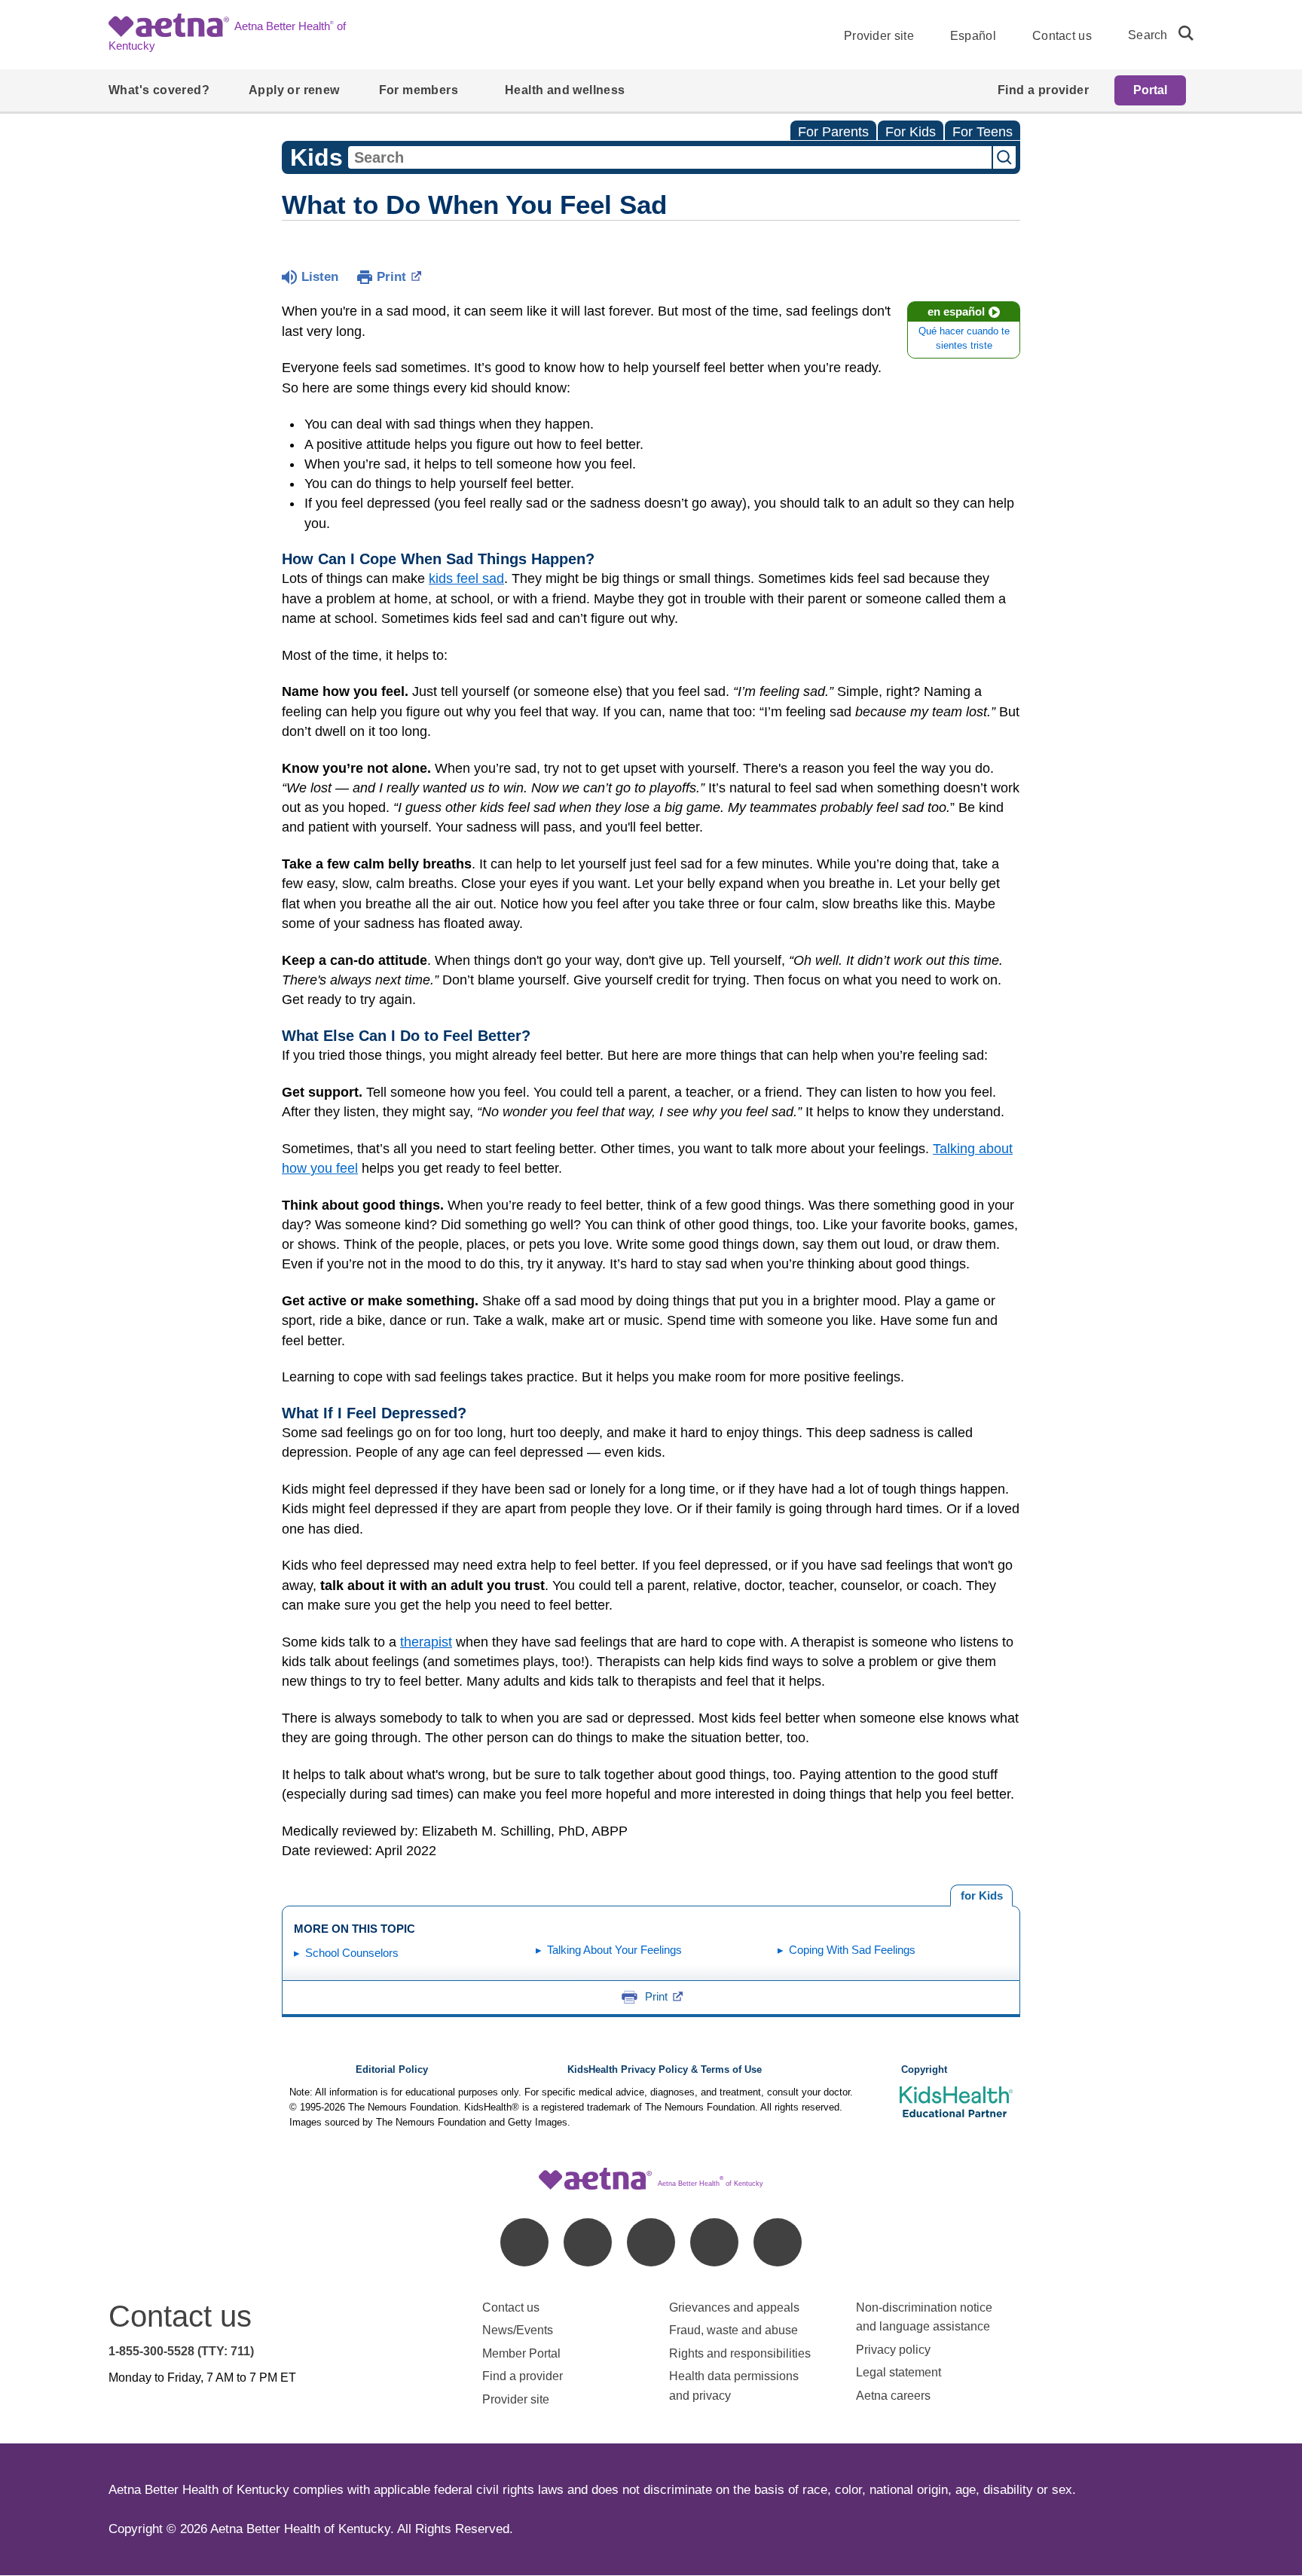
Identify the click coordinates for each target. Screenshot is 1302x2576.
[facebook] (524, 2242)
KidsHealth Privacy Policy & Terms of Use (665, 2070)
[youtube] (778, 2242)
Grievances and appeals (734, 2307)
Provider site (879, 36)
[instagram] (714, 2242)
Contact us (1062, 36)
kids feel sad (466, 578)
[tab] (981, 1896)
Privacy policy (893, 2350)
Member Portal (521, 2353)
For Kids (911, 132)
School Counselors (352, 1953)
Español (973, 36)
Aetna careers (893, 2396)
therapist (426, 1642)
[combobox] (670, 157)
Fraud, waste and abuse (734, 2330)
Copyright (924, 2070)
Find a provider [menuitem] (1043, 90)
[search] (1180, 33)
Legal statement (900, 2372)
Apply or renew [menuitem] (294, 90)
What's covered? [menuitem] (159, 90)
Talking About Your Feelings (614, 1950)
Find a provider (523, 2376)
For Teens (983, 132)
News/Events (518, 2330)
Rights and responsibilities (740, 2353)
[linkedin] (588, 2242)
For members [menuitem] (419, 90)
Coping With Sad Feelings (852, 1950)
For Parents (833, 132)
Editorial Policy (392, 2070)
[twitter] (651, 2242)
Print (391, 277)
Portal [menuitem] (1150, 90)
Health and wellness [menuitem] (565, 90)
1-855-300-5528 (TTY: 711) (181, 2351)
